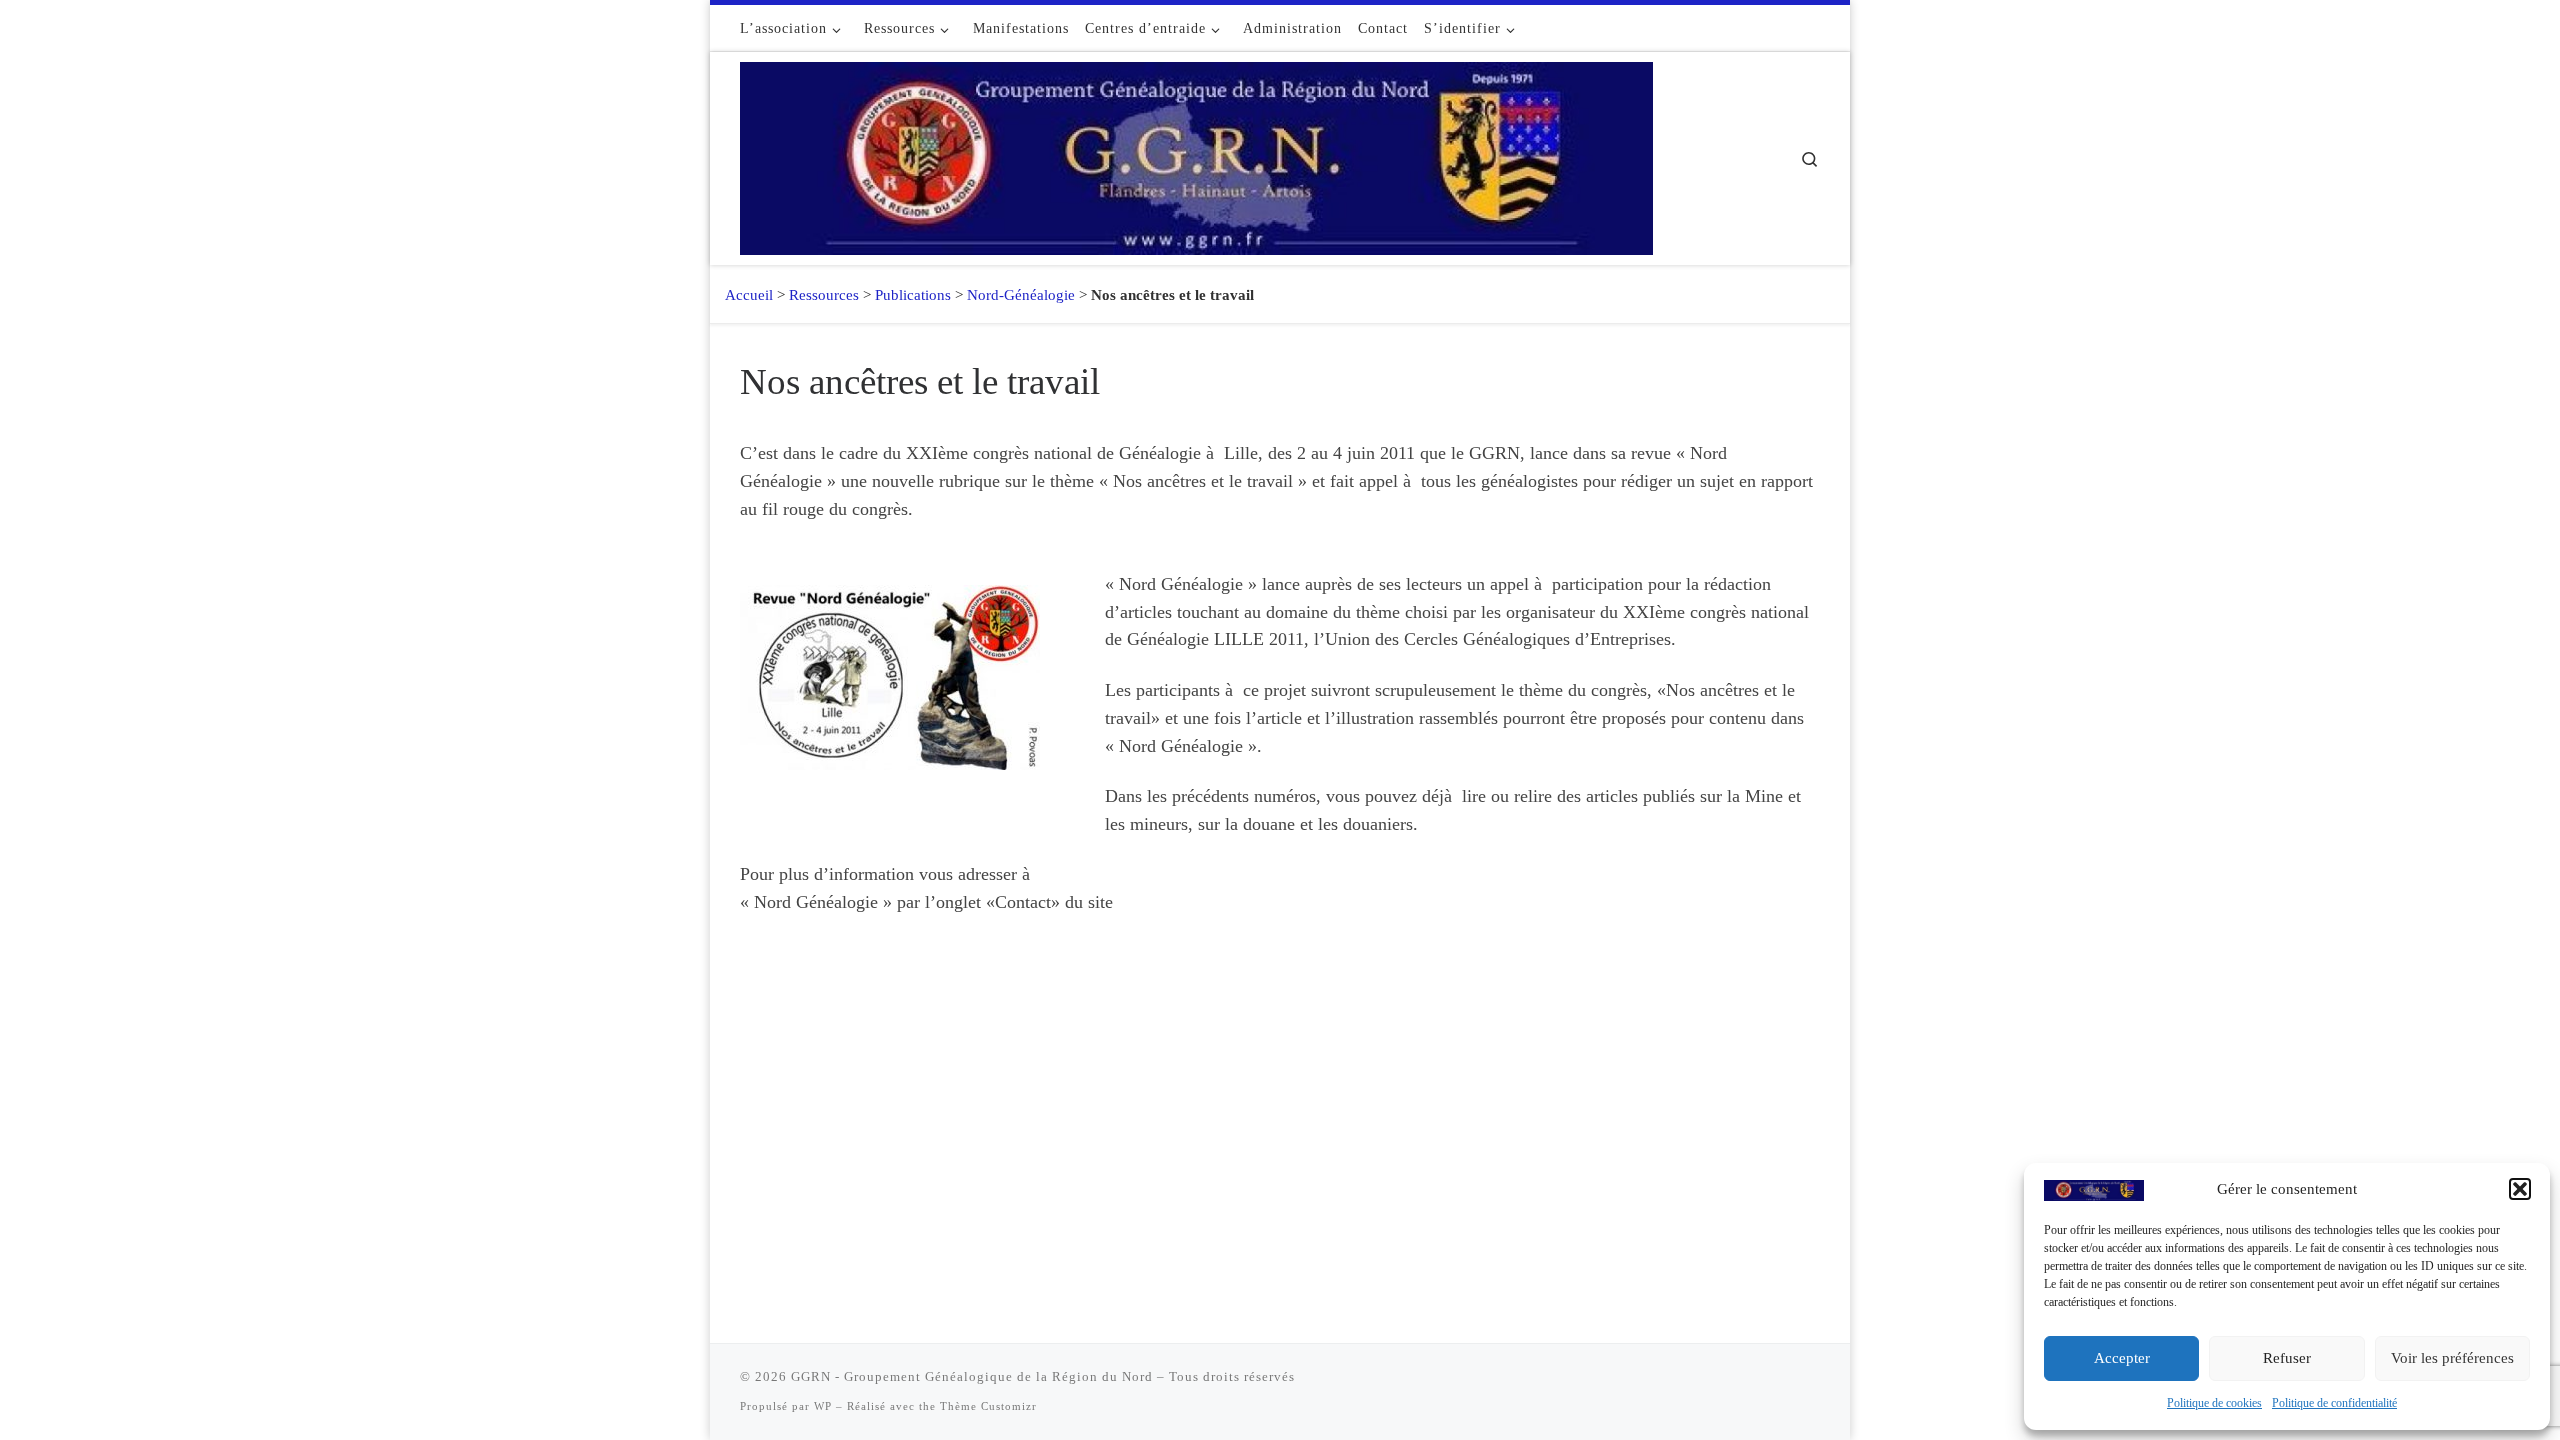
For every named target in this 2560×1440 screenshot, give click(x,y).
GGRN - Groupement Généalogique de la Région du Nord (972, 1376)
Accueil (741, 295)
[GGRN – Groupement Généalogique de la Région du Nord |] (1196, 155)
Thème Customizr (988, 1406)
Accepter (2122, 1358)
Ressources (824, 295)
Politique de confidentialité (2334, 1403)
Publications (913, 295)
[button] (2520, 1189)
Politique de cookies (2214, 1403)
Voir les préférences (2452, 1358)
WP (823, 1406)
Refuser (2287, 1358)
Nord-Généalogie (1021, 295)
